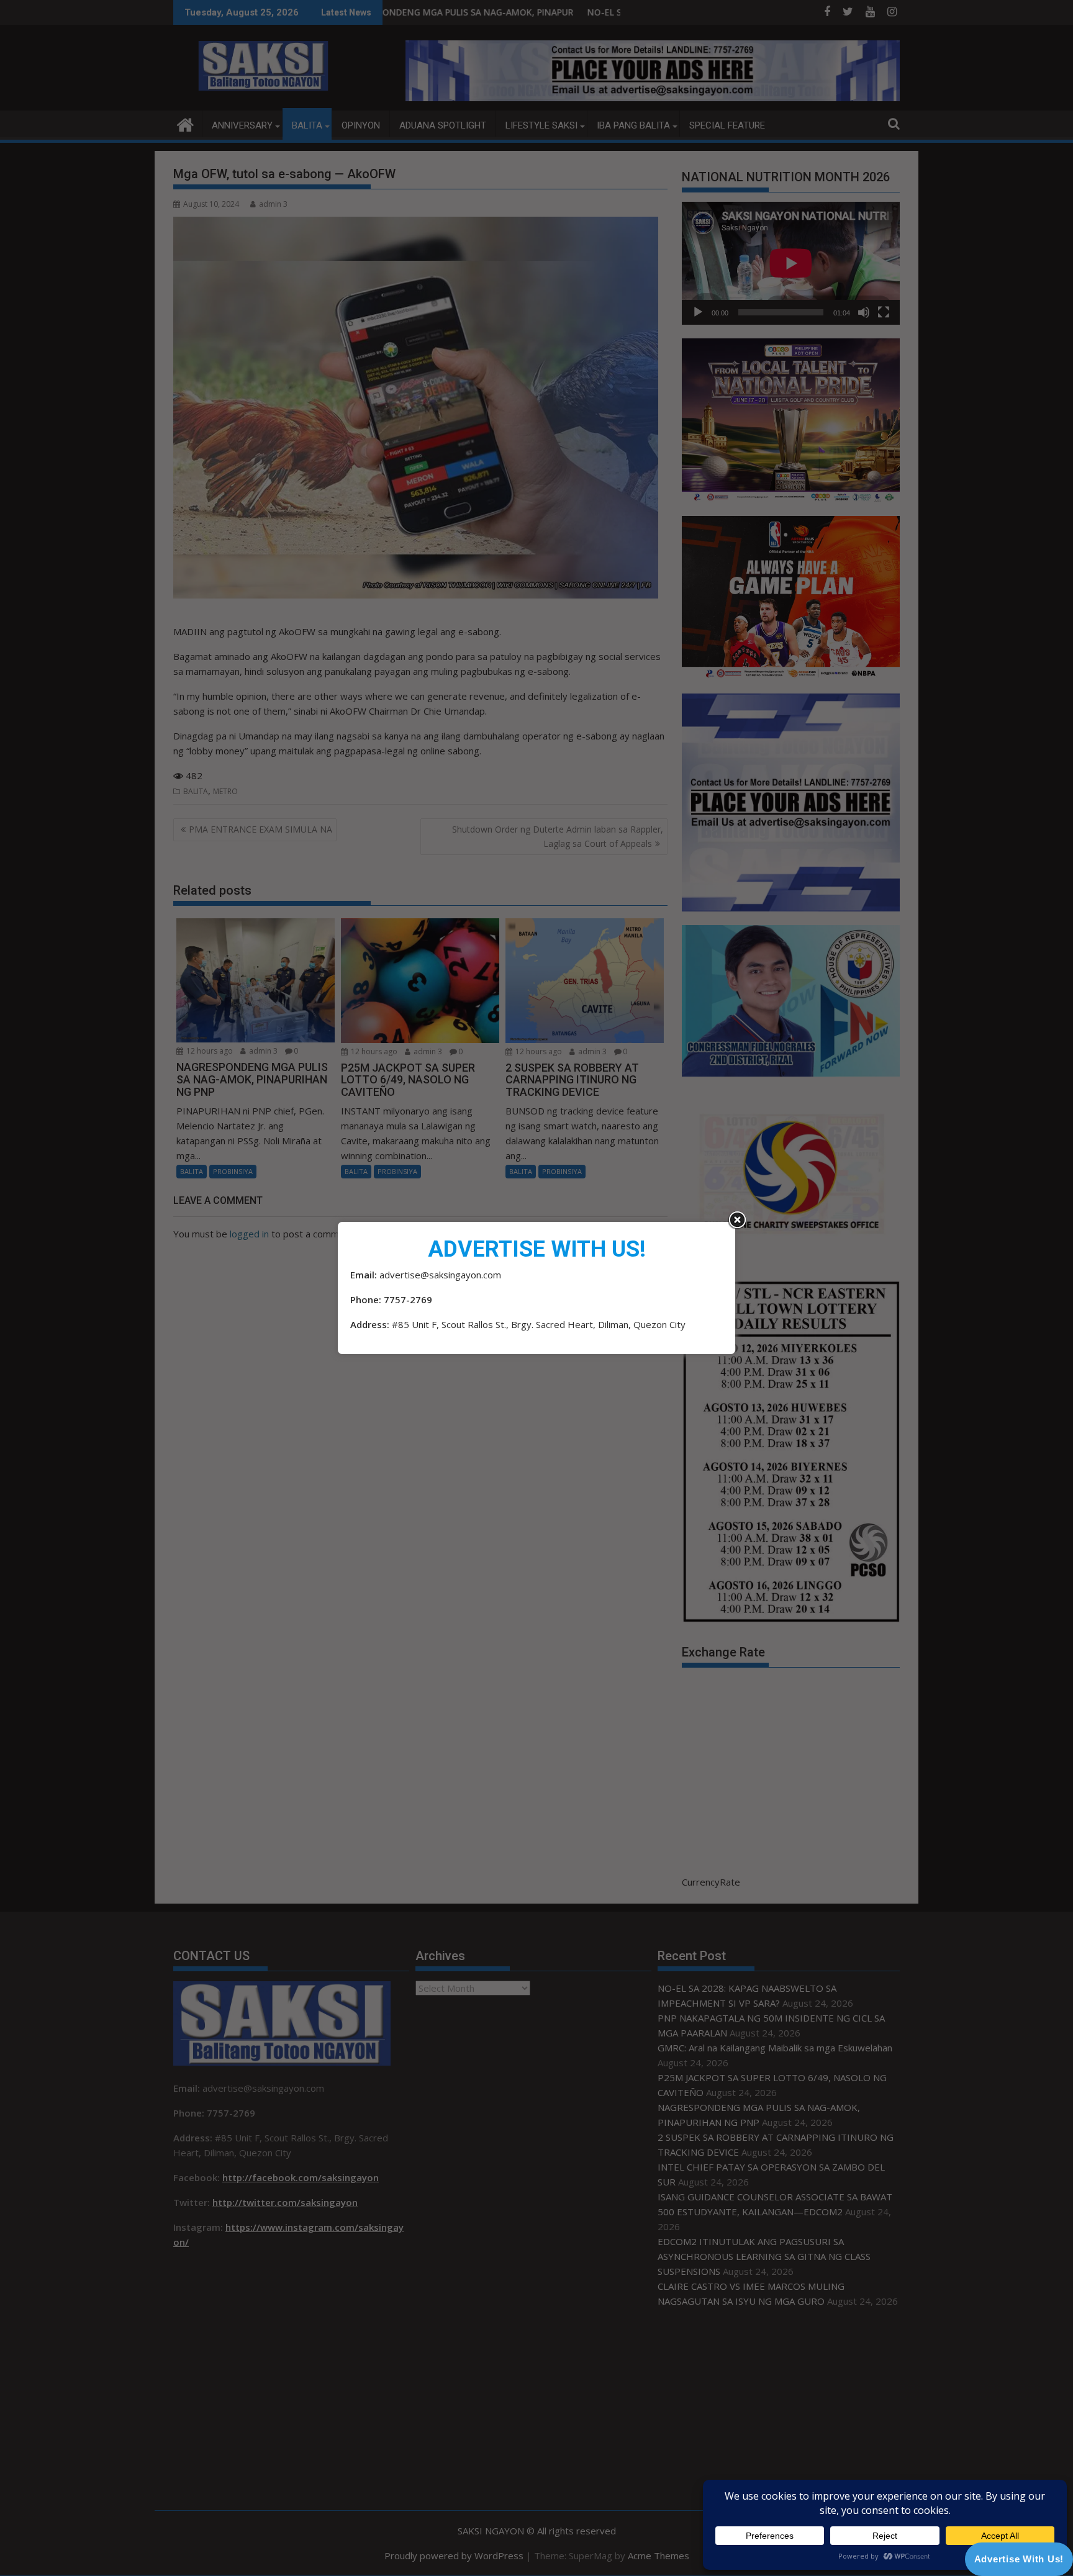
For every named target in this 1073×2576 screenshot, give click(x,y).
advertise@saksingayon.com (440, 1275)
